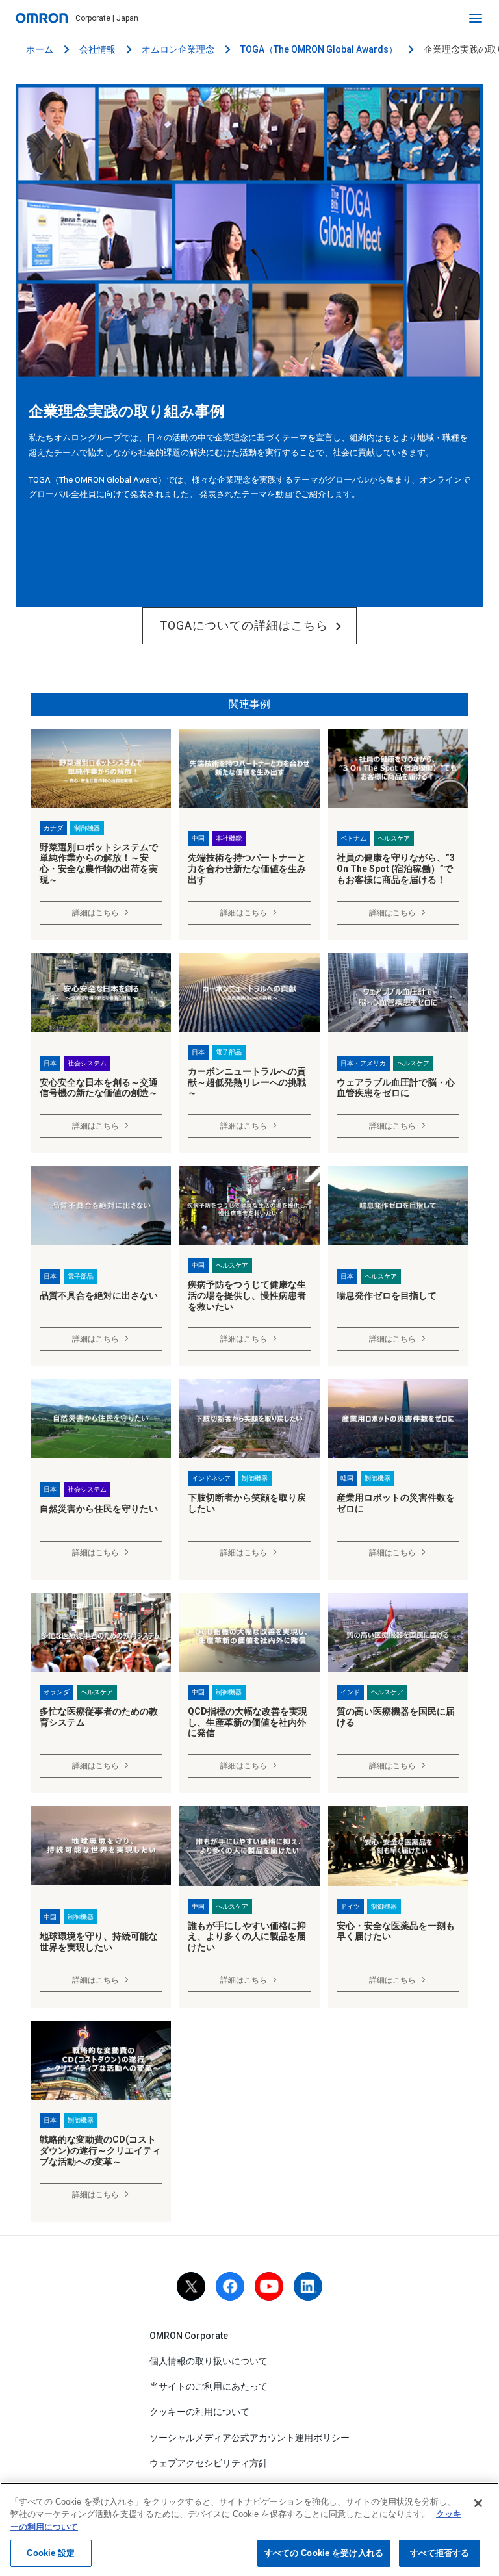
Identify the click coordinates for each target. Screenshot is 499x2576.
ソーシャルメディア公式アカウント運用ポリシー (249, 2438)
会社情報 (97, 49)
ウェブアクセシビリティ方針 (209, 2463)
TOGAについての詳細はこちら (244, 625)
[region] (249, 2529)
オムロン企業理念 (178, 49)
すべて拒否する (440, 2553)
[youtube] (269, 2286)
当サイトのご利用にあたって (209, 2386)
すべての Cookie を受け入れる (324, 2553)
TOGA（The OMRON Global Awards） (319, 49)
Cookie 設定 (51, 2553)
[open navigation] (476, 18)
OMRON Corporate (189, 2336)
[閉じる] (478, 2503)
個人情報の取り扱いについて (209, 2361)
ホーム (40, 49)
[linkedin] (308, 2286)
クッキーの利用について (199, 2412)
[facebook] (230, 2286)
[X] (191, 2286)
